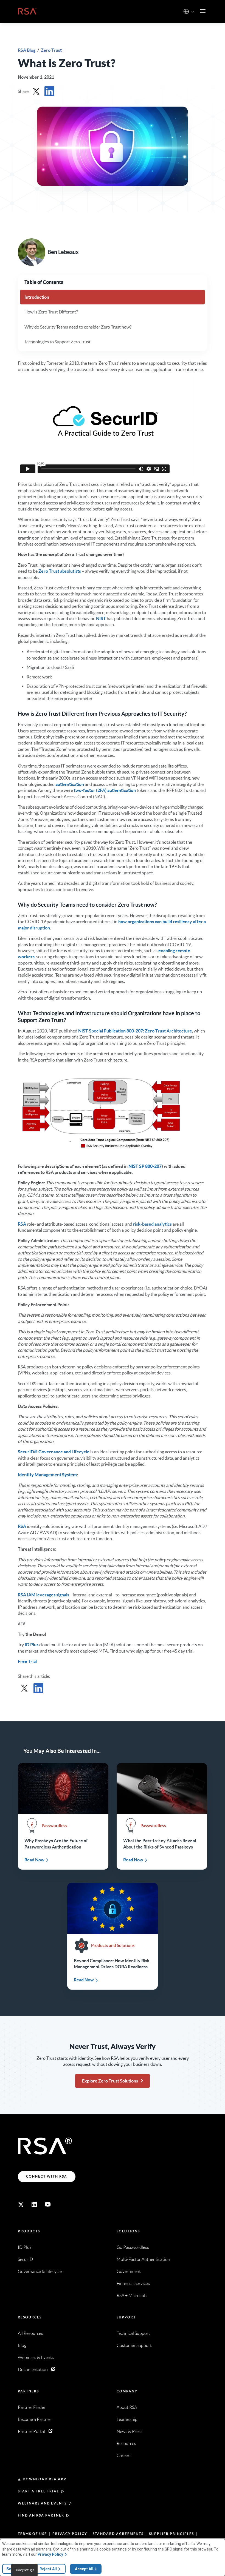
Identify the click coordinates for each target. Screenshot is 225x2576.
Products (29, 2231)
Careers (124, 2456)
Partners (28, 2391)
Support (126, 2317)
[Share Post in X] (36, 91)
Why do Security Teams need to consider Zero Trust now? (78, 327)
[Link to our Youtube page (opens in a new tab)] (48, 2204)
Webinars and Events (42, 2503)
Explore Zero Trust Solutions (110, 2081)
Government (129, 2271)
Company (127, 2391)
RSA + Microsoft (132, 2296)
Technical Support (133, 2333)
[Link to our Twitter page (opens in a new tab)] (21, 2204)
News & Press (130, 2431)
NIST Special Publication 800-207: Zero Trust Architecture (135, 1031)
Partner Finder (32, 2407)
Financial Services (133, 2283)
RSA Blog (27, 50)
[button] (193, 12)
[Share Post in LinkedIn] (49, 91)
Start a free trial (38, 2491)
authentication (70, 784)
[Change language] (186, 11)
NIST (101, 618)
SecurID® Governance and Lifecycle (54, 1452)
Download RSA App (45, 2479)
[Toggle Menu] (203, 11)
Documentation (33, 2370)
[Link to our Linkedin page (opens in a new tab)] (34, 2204)
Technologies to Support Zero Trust (57, 342)
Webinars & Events (36, 2357)
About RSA (127, 2407)
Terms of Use (32, 2534)
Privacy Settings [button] (24, 2570)
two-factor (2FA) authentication (105, 790)
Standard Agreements (118, 2534)
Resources (30, 2317)
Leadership (127, 2419)
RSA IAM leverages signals (43, 1595)
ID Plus (32, 1645)
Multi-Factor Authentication (143, 2259)
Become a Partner (35, 2419)
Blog (22, 2345)
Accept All (84, 2569)
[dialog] (113, 2558)
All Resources (30, 2333)
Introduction (37, 297)
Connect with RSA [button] (47, 2176)
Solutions (128, 2231)
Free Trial (27, 1661)
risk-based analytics (152, 1224)
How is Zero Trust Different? (51, 312)
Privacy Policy (70, 2534)
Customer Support (134, 2345)
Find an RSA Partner (41, 2515)
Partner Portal (31, 2431)
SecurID (25, 2259)
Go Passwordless (133, 2247)
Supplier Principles (171, 2534)
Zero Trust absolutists (60, 571)
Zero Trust (51, 50)
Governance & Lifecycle (40, 2271)
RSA (22, 1224)
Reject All (48, 2569)
